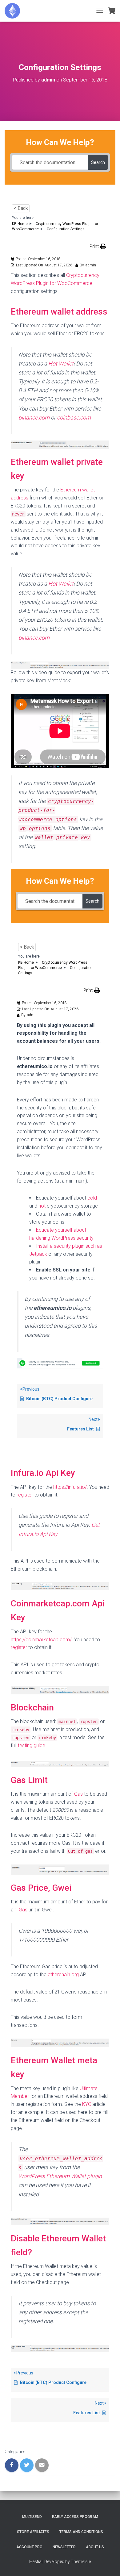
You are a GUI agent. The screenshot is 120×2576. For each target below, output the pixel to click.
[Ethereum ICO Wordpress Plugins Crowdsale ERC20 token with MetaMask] (15, 11)
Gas (78, 1794)
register (25, 1495)
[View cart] (112, 11)
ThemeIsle (81, 2561)
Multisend (32, 2517)
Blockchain (32, 1708)
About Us (95, 2547)
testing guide (32, 1745)
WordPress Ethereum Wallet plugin (60, 2176)
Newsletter (64, 2547)
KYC (87, 2104)
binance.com (34, 418)
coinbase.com (74, 418)
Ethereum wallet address (59, 312)
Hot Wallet (61, 363)
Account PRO (29, 2547)
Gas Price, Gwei (41, 1888)
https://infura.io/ (70, 1487)
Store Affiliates (33, 2532)
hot (42, 1206)
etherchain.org (63, 1975)
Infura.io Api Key (43, 1473)
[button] (98, 246)
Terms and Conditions (81, 2532)
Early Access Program (75, 2517)
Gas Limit (29, 1780)
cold (92, 1198)
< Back (21, 208)
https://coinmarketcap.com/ (41, 1640)
